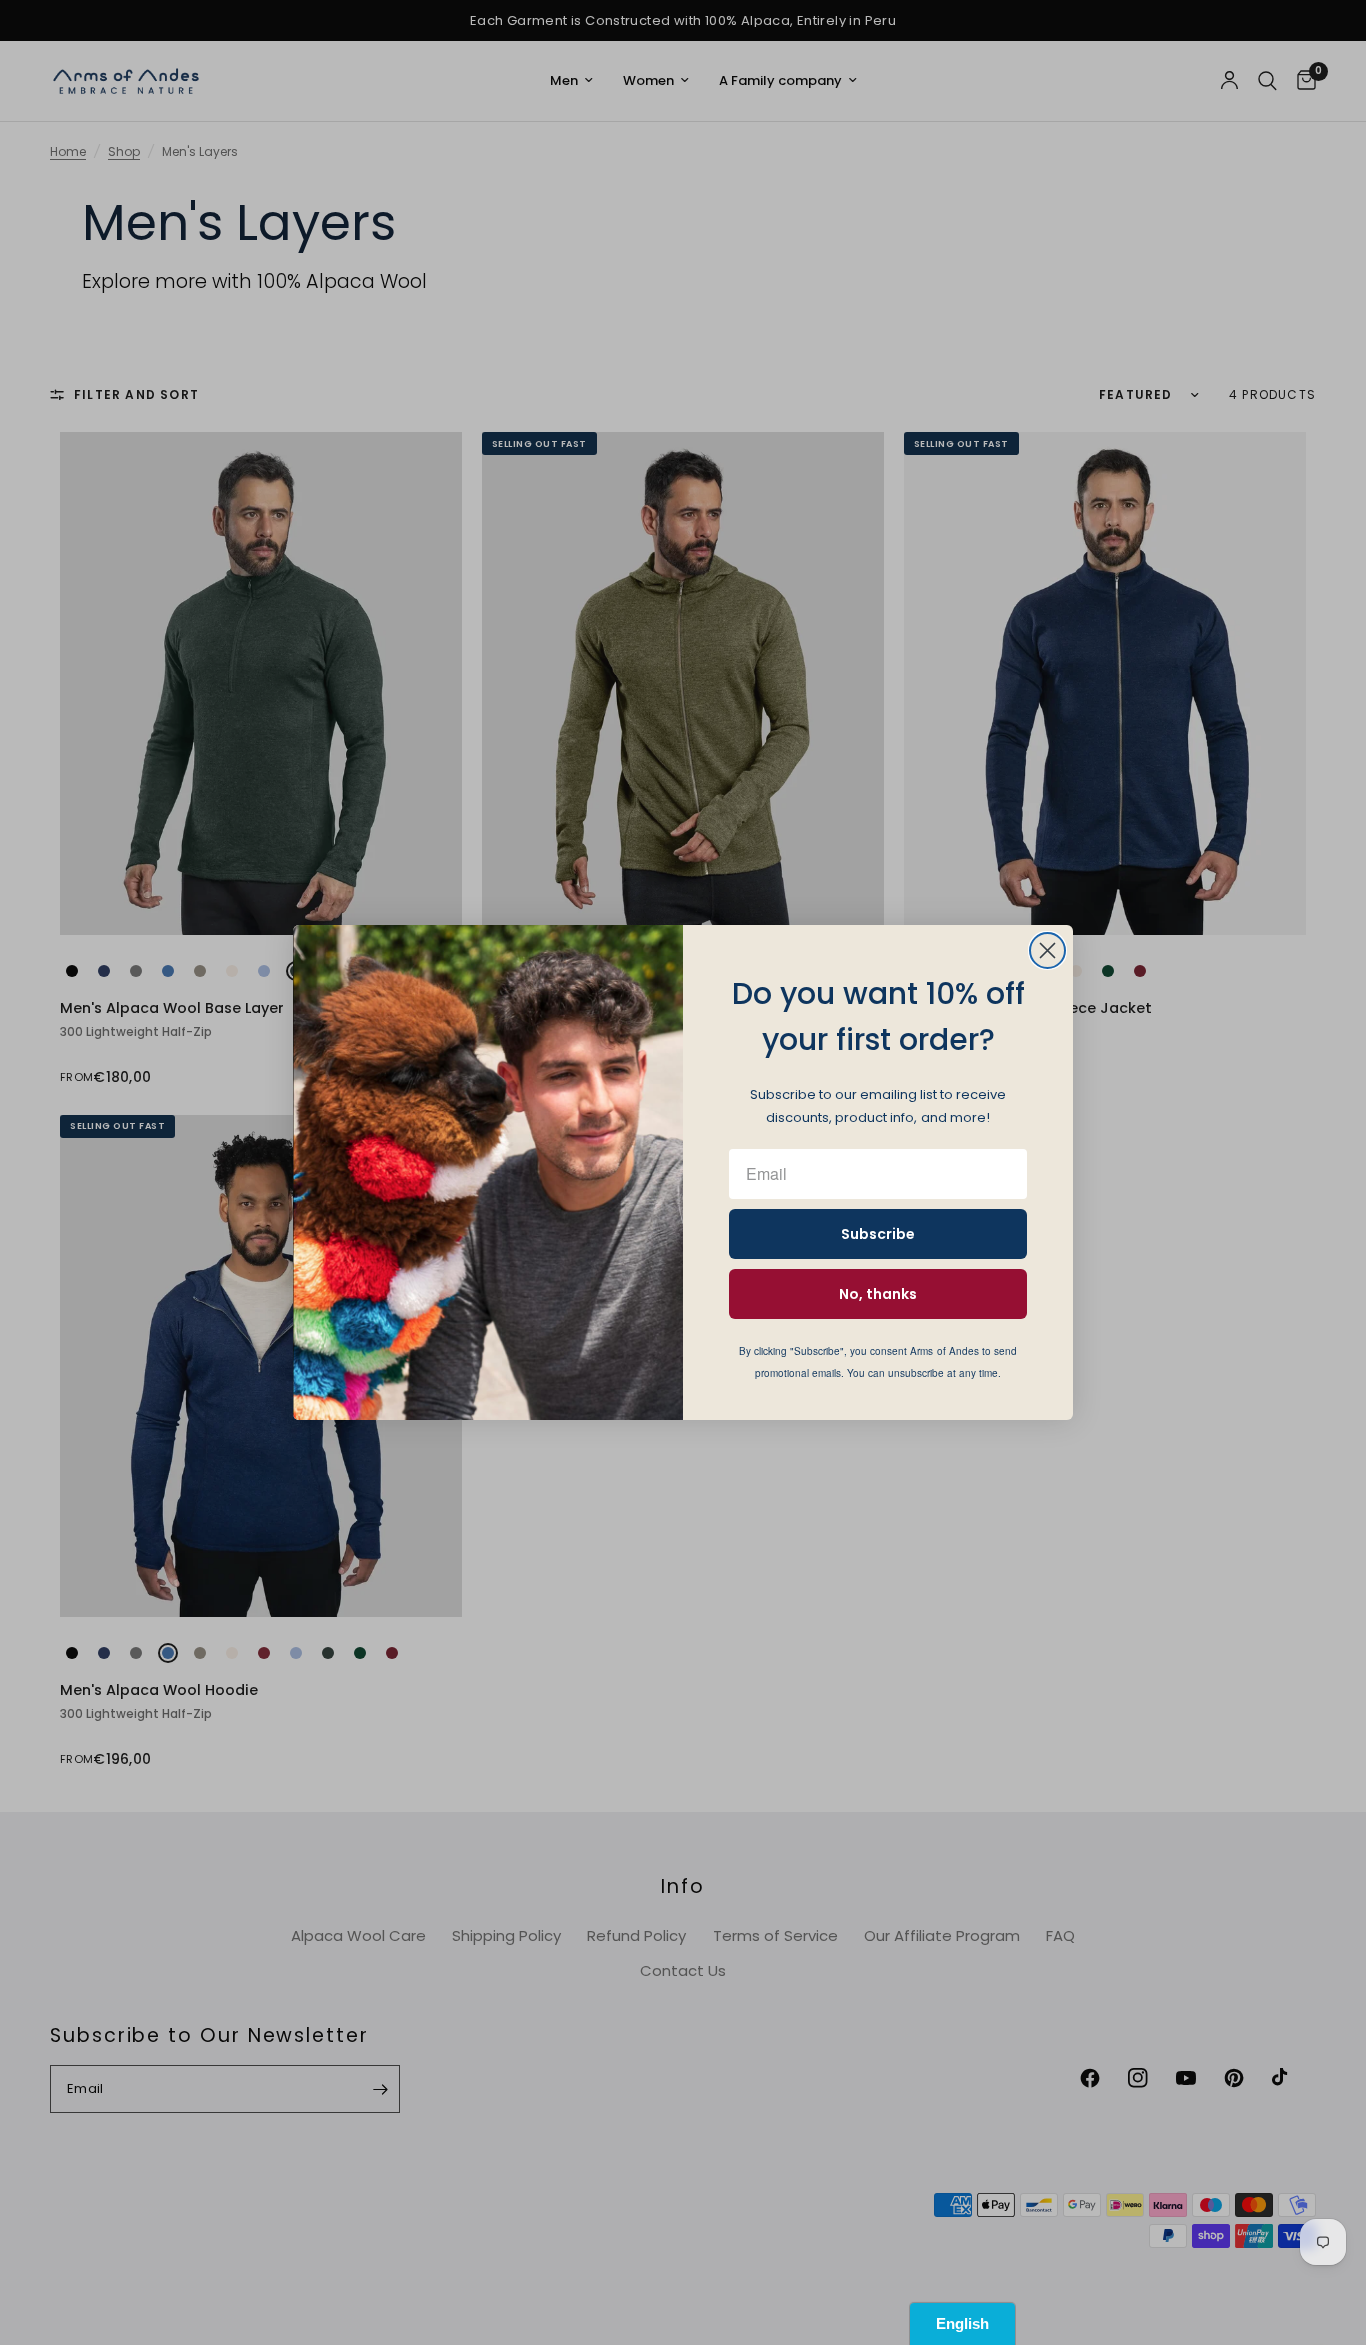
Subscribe (878, 1234)
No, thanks (878, 1294)
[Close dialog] (1047, 950)
